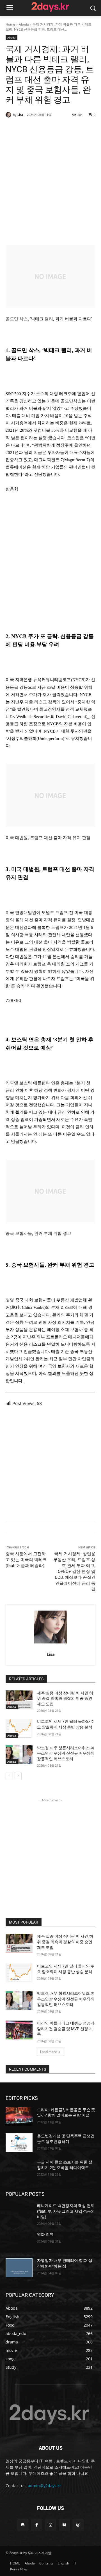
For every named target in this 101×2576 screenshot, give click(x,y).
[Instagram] (50, 2525)
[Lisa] (9, 115)
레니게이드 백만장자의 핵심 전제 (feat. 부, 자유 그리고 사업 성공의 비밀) (66, 2211)
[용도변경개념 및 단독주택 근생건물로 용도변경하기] (19, 2143)
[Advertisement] (50, 181)
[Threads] (78, 2525)
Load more (49, 2052)
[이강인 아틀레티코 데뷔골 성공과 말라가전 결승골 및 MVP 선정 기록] (19, 2030)
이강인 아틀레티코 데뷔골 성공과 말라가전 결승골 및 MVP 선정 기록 (66, 2029)
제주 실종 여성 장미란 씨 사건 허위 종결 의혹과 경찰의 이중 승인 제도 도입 (65, 1698)
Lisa (20, 115)
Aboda (24, 24)
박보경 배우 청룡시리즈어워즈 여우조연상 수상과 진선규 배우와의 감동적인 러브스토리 (66, 1753)
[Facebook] (37, 2525)
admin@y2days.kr (44, 2486)
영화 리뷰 (45, 2234)
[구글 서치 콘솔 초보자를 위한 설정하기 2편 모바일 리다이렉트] (19, 2169)
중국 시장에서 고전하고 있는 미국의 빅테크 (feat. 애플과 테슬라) (26, 1560)
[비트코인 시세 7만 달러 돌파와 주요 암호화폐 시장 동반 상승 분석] (19, 1728)
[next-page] (18, 1776)
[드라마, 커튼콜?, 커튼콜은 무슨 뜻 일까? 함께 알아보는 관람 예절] (19, 2117)
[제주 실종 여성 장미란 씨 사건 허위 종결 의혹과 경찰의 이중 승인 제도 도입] (19, 1700)
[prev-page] (9, 1776)
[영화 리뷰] (19, 2241)
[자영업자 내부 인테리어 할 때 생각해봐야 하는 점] (19, 2267)
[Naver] (64, 2525)
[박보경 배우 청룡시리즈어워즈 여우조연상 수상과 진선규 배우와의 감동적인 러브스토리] (19, 1755)
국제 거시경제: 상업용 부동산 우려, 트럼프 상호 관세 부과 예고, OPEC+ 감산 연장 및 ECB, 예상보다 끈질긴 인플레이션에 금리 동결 (74, 1571)
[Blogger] (23, 2525)
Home (10, 24)
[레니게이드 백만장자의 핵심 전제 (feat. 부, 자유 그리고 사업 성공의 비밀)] (19, 2213)
